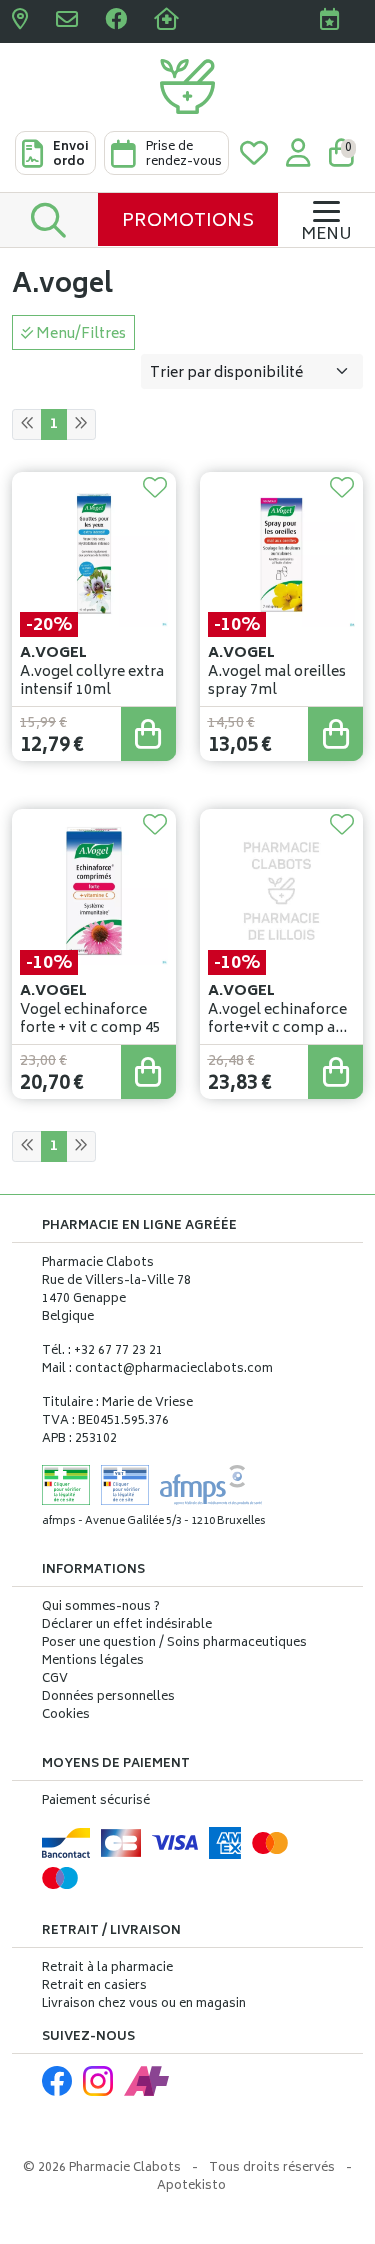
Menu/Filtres (79, 334)
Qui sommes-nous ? (101, 1608)
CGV (55, 1680)
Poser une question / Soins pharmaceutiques (174, 1644)
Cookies (66, 1716)
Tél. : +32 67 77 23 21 (102, 1351)
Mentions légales (93, 1662)
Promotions (188, 222)
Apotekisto (191, 2186)
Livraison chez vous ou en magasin (144, 2004)
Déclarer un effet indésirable (127, 1625)
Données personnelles (108, 1698)
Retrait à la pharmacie (107, 1968)
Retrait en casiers (94, 1986)
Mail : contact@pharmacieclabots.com (157, 1369)
